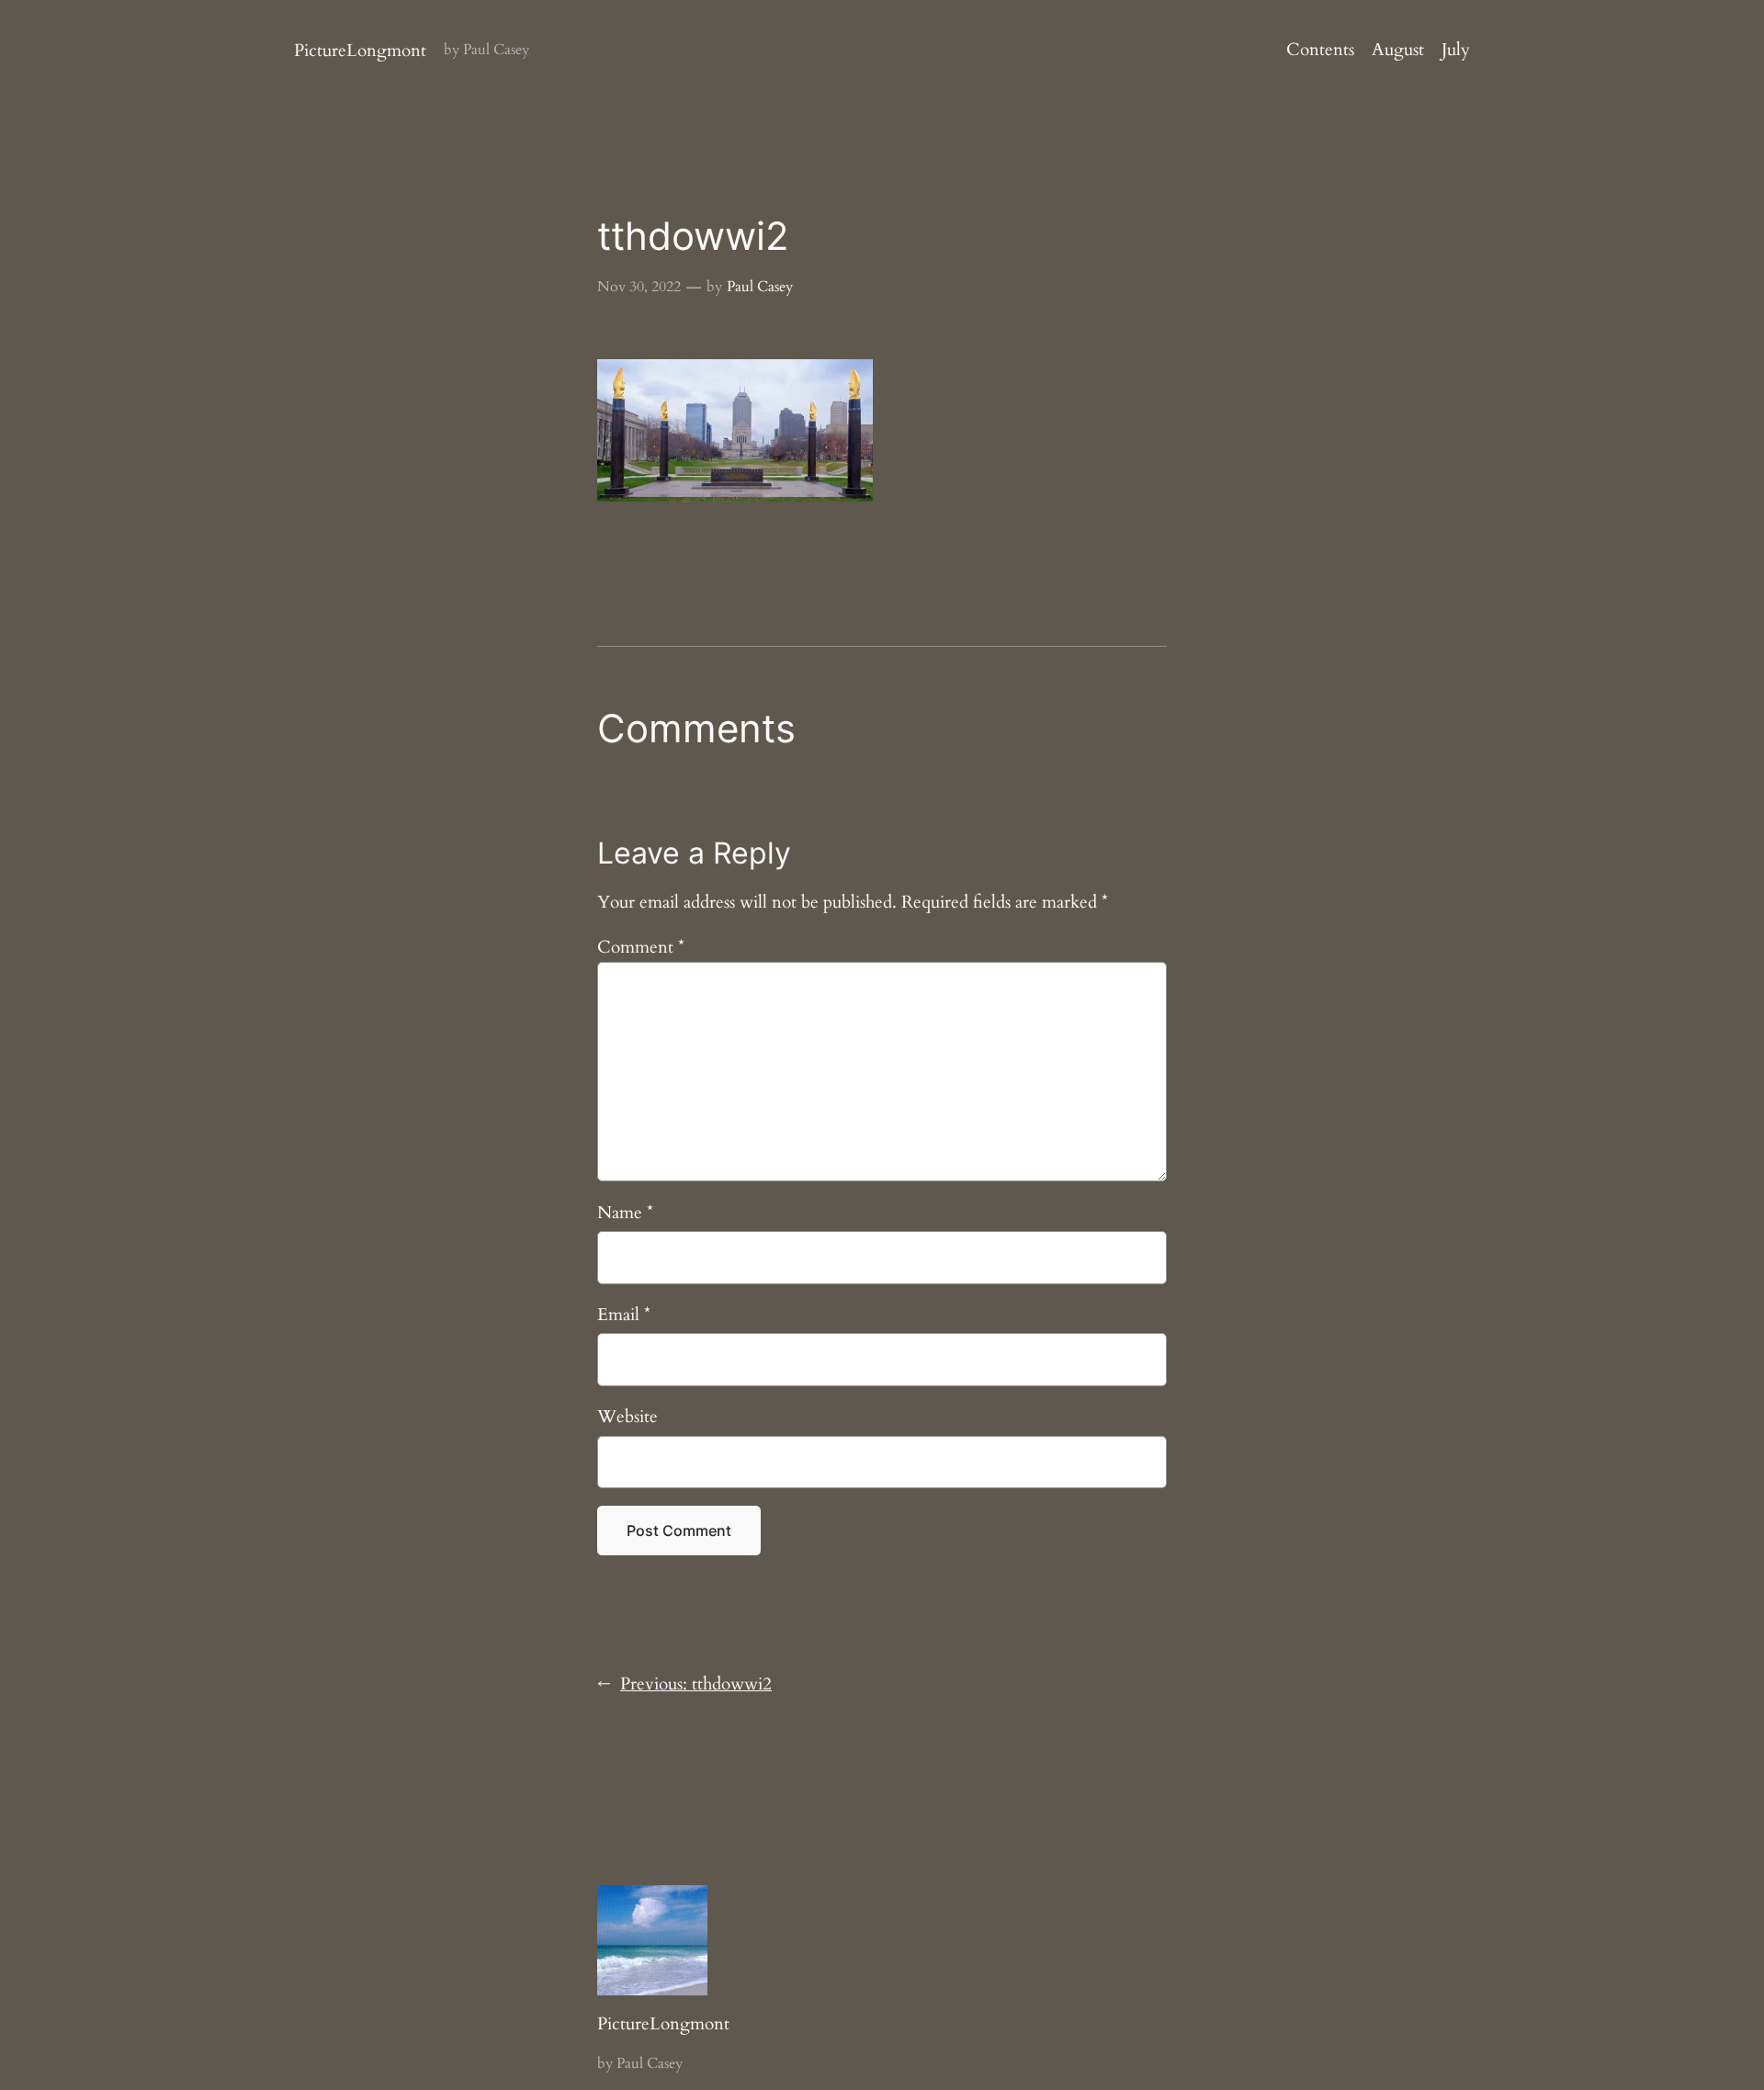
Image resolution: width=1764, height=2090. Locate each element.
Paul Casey (760, 287)
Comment (641, 947)
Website (628, 1417)
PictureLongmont (360, 51)
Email (624, 1315)
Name (625, 1213)
